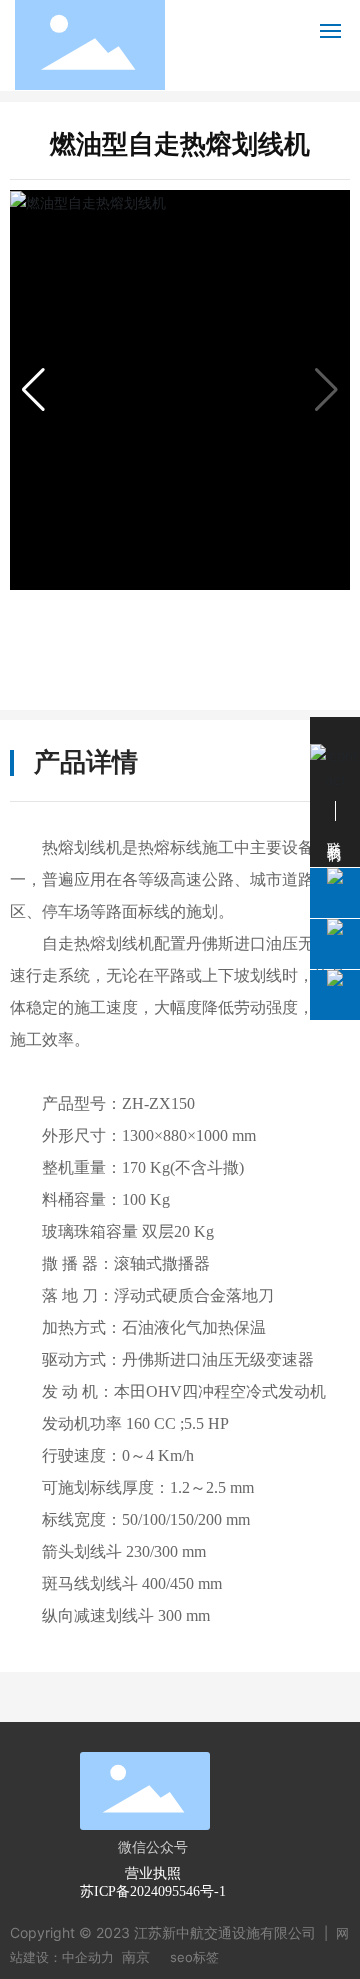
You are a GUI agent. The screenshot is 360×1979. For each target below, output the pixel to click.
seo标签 (194, 1957)
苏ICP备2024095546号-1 (153, 1891)
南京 (136, 1956)
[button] (33, 390)
